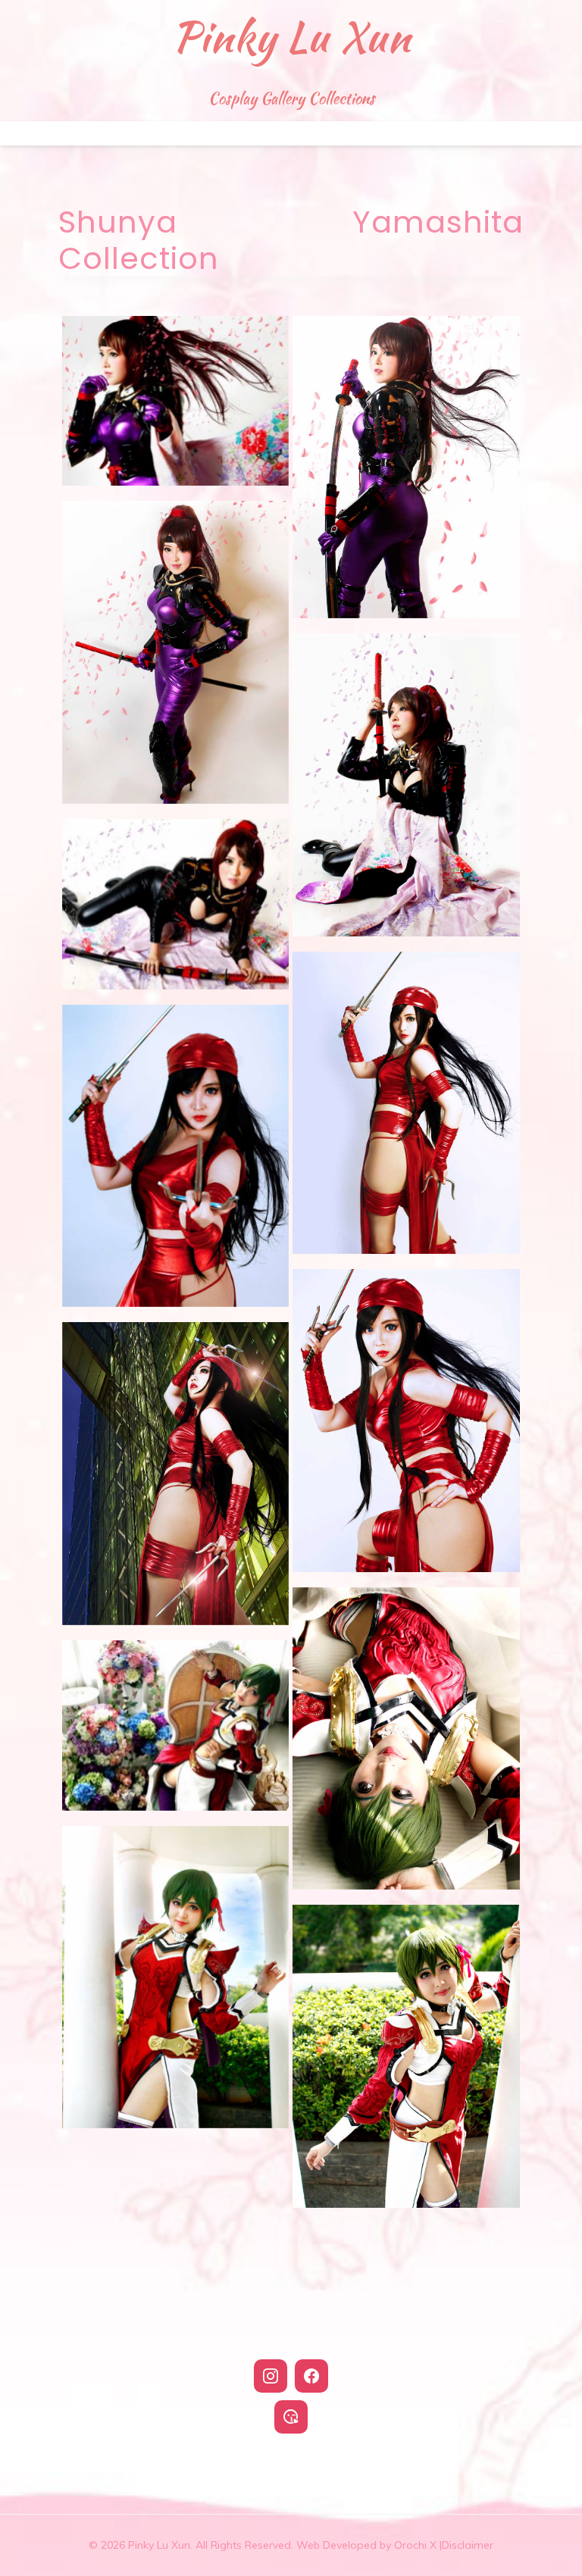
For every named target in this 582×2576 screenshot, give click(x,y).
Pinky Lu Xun (291, 36)
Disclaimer (468, 2545)
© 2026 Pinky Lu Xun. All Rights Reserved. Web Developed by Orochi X (265, 2545)
